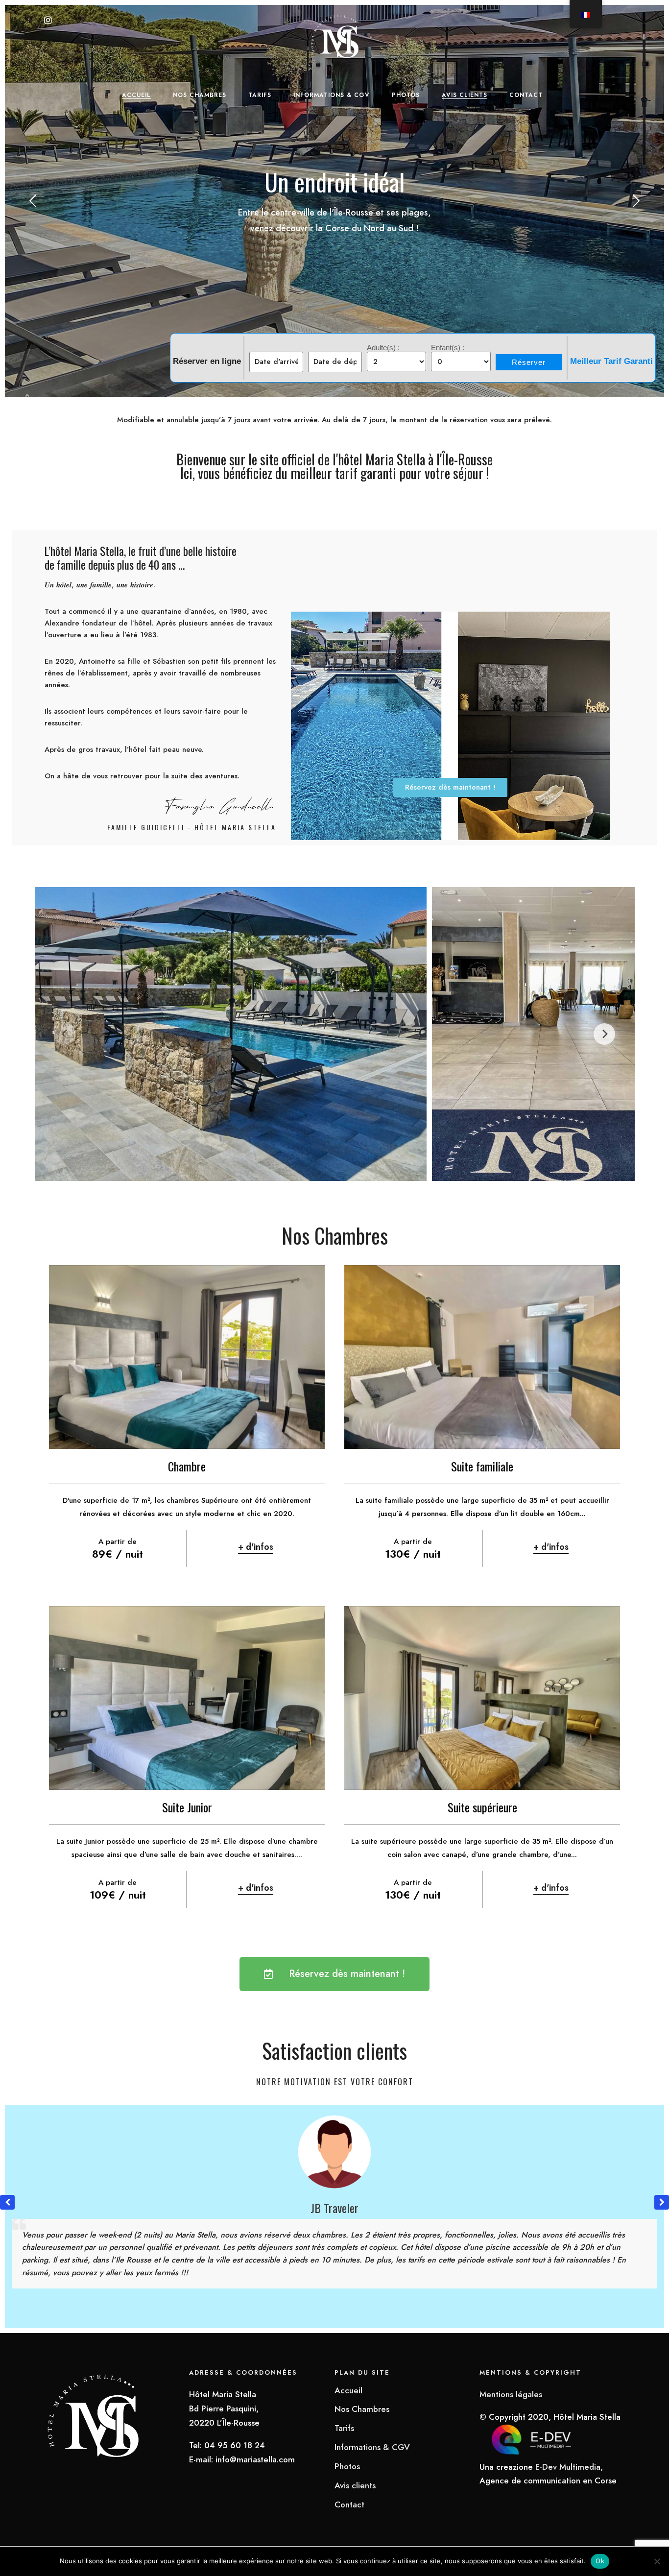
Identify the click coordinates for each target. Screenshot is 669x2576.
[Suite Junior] (187, 1698)
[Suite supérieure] (482, 1698)
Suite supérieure (482, 1807)
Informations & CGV (332, 95)
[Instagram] (48, 21)
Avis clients (465, 95)
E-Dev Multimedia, (569, 2467)
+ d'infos (256, 1547)
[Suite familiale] (482, 1357)
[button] (662, 2202)
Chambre (187, 1466)
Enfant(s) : (448, 348)
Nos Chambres (200, 95)
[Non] (657, 2561)
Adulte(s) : (383, 348)
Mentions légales (511, 2394)
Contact (526, 95)
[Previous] (65, 1034)
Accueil (136, 95)
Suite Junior (187, 1807)
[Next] (604, 1034)
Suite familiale (482, 1466)
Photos (406, 95)
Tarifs (260, 95)
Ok (600, 2561)
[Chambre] (187, 1357)
